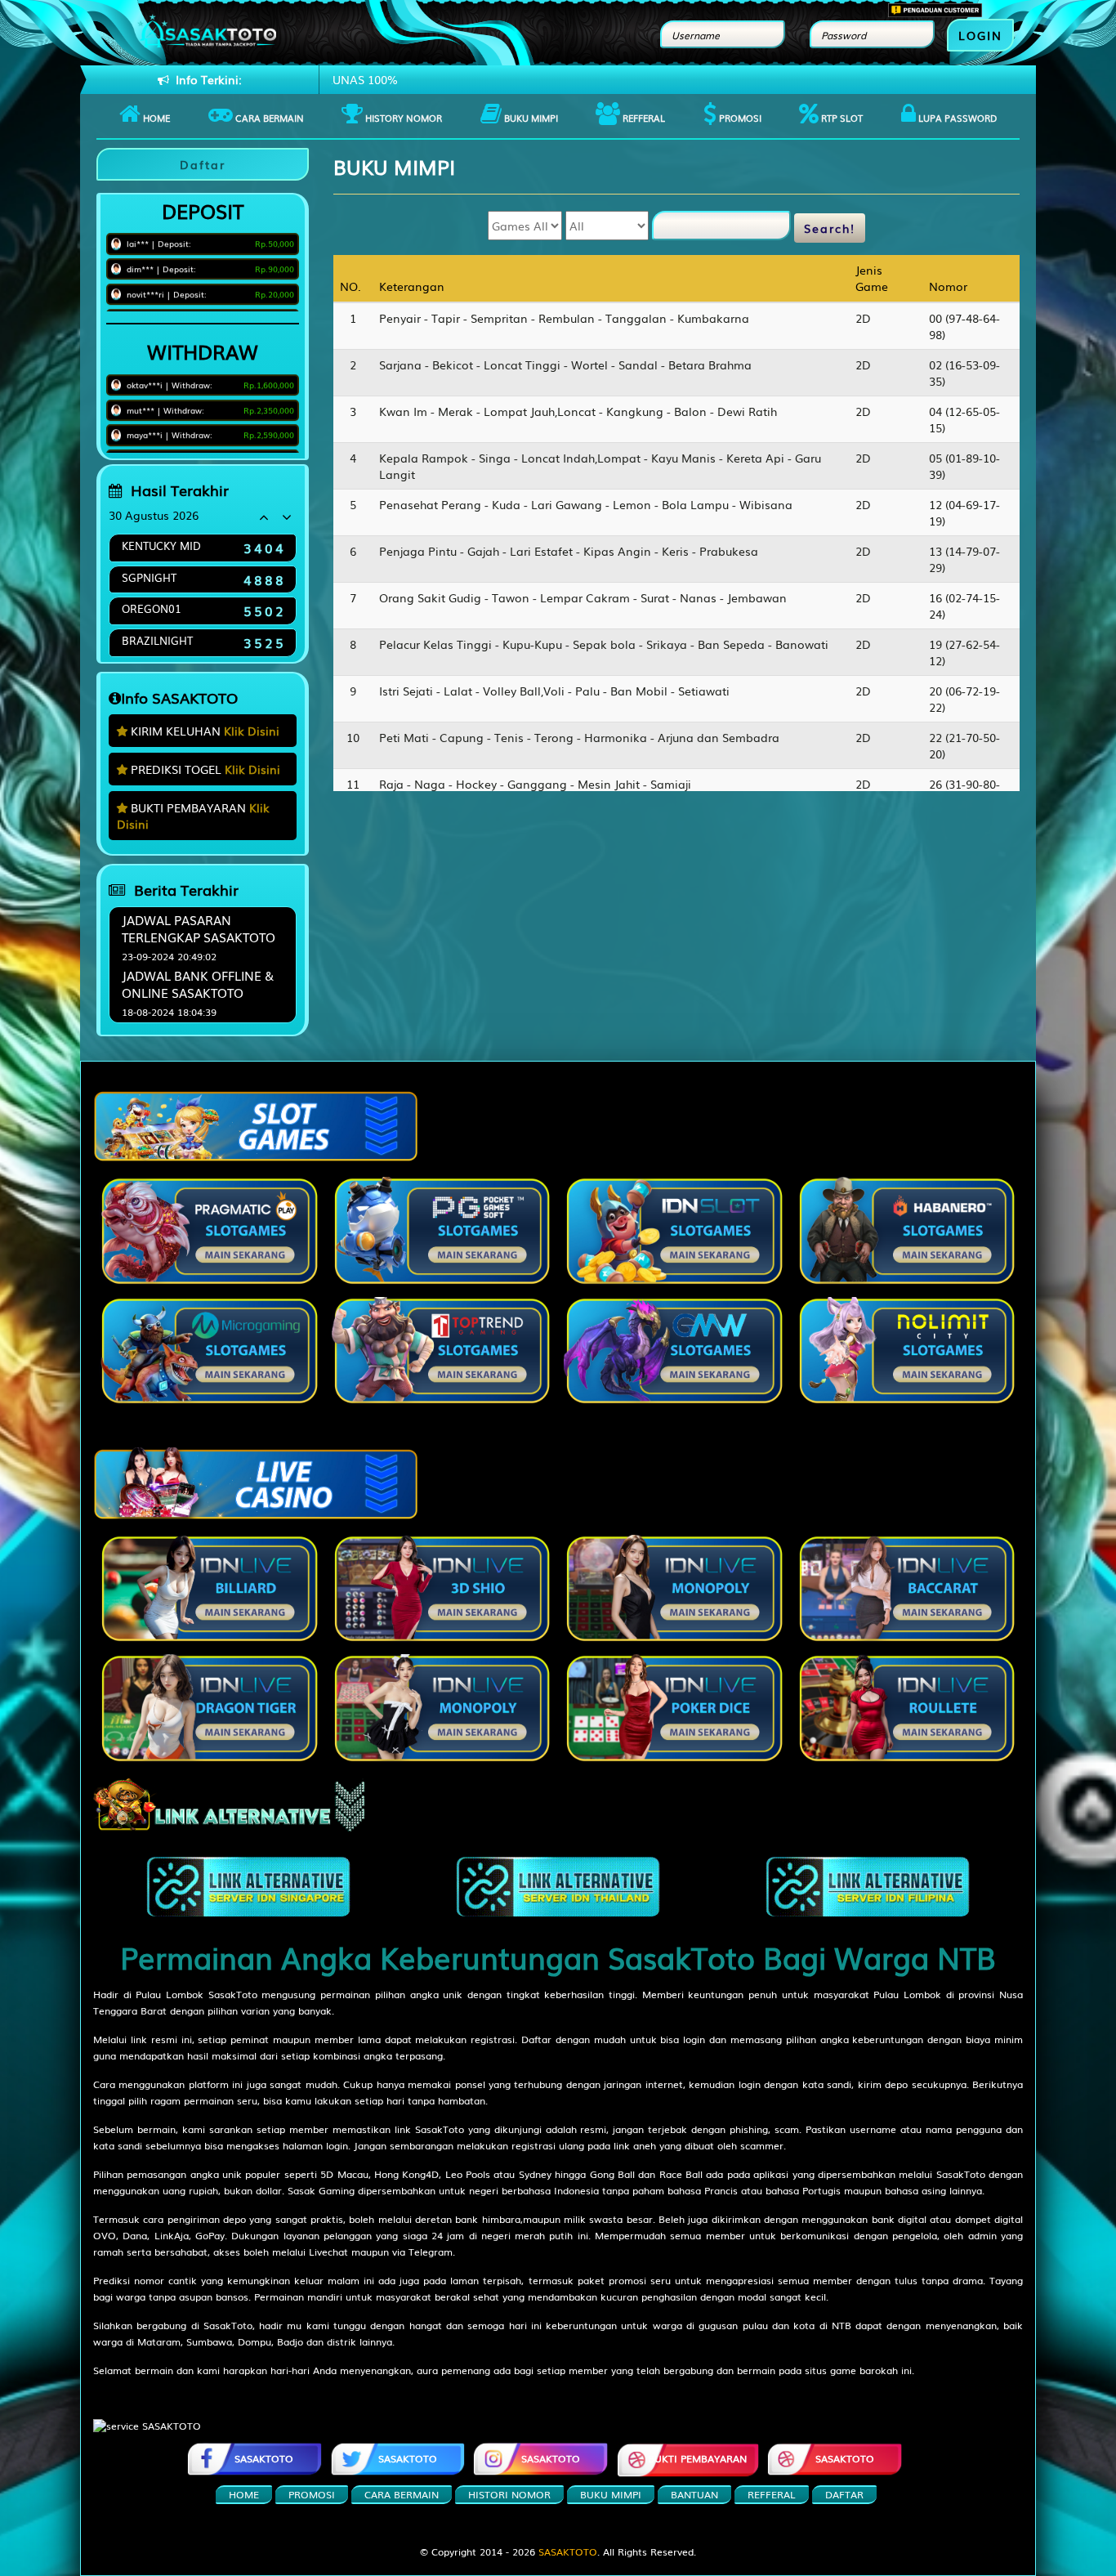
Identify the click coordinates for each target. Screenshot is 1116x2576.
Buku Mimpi (530, 118)
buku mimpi (611, 2494)
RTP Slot (841, 118)
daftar (844, 2494)
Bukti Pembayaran (697, 2458)
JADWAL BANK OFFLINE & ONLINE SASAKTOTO (198, 984)
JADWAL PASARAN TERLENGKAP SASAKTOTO (199, 928)
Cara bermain (268, 118)
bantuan (694, 2494)
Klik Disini (252, 731)
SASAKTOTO (551, 2458)
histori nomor (509, 2494)
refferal (772, 2494)
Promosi (739, 118)
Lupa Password (956, 118)
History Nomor (402, 118)
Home (155, 118)
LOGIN (980, 35)
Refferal (643, 118)
